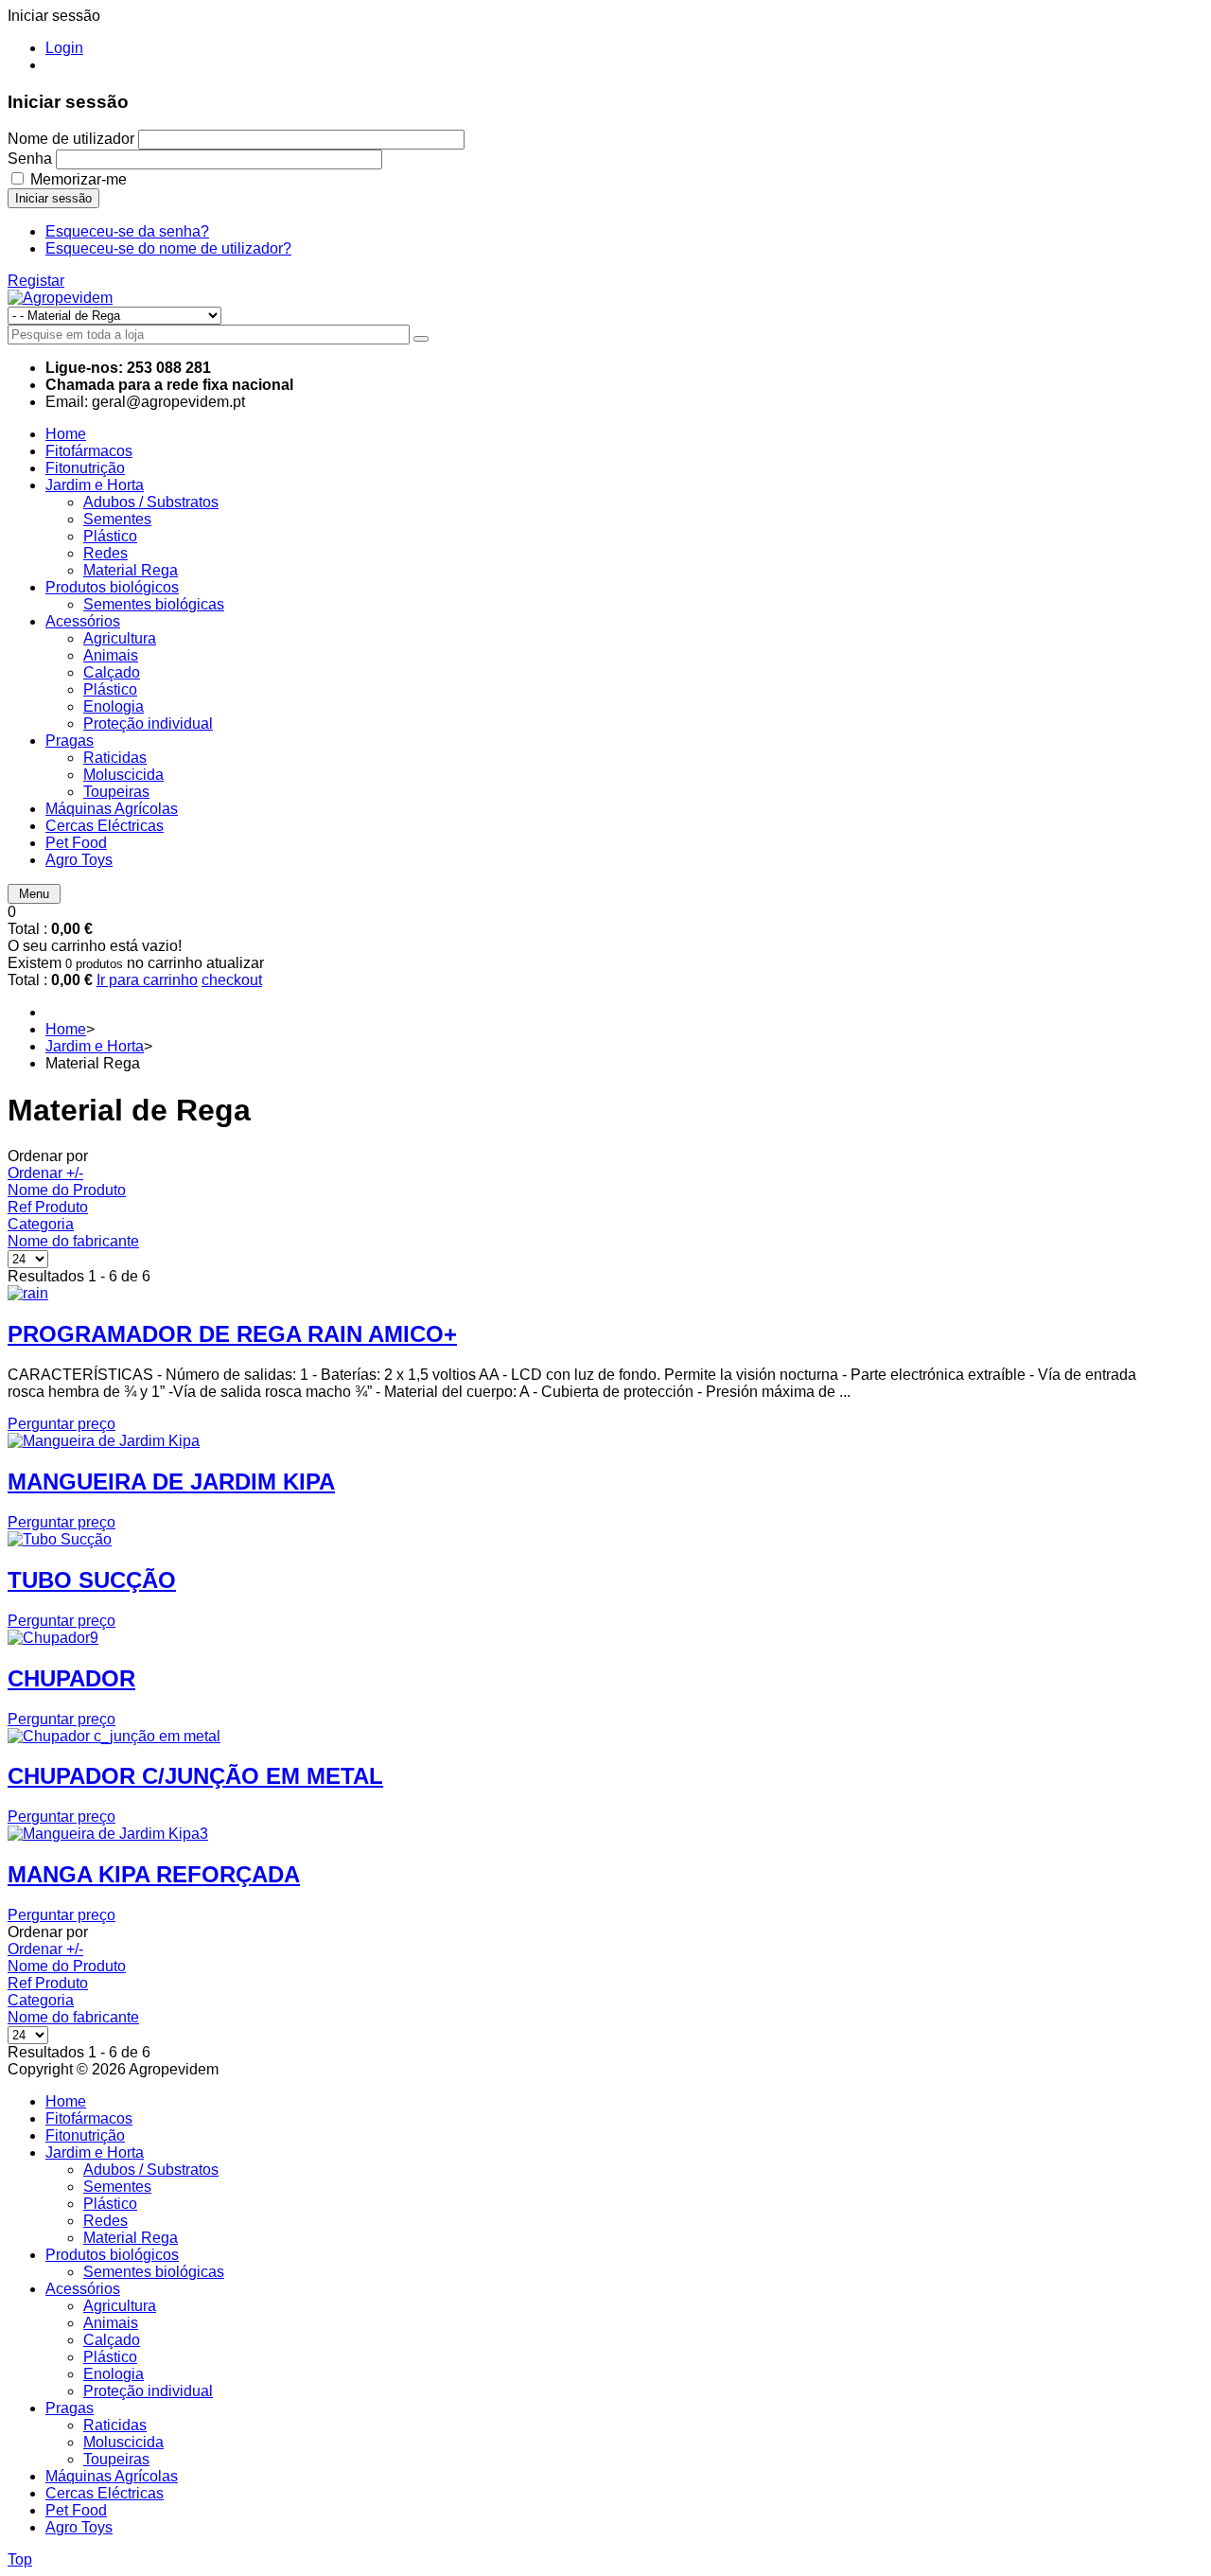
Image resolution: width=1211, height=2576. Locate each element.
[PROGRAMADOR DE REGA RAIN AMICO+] (28, 1293)
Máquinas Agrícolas (112, 2476)
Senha (30, 159)
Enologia (114, 2374)
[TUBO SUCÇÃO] (60, 1539)
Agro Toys (79, 2527)
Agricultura (120, 2306)
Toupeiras (116, 2459)
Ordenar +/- (45, 1173)
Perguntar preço (61, 1424)
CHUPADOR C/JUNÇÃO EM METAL (195, 1776)
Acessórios (83, 2289)
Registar (36, 281)
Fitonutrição (85, 2135)
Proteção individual (148, 2391)
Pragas (70, 2408)
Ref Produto (48, 1207)
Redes (105, 2221)
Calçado (112, 2340)
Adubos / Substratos (151, 2170)
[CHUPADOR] (53, 1638)
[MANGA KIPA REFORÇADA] (108, 1834)
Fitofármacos (89, 2118)
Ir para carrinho (147, 980)
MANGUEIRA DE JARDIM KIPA (171, 1482)
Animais (111, 2323)
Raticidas (115, 2425)
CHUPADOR (71, 1678)
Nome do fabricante (73, 1241)
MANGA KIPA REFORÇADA (154, 1874)
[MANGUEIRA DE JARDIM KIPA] (104, 1441)
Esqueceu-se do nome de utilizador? (168, 248)
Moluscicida (123, 2442)
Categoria (41, 1224)
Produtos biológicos (112, 2255)
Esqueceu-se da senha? (127, 231)
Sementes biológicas (154, 2272)
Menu (34, 894)
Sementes (117, 2187)
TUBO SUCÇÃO (92, 1580)
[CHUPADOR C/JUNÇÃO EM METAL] (114, 1736)
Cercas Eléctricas (105, 2493)
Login (64, 48)
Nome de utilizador (71, 139)
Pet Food (76, 2510)
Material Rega (131, 2238)
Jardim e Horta (95, 1046)
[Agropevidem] (60, 298)
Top (20, 2559)
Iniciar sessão (53, 198)
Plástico (110, 2204)
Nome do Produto (67, 1190)
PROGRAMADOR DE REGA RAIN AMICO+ (232, 1334)
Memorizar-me (79, 179)
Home (66, 1029)
